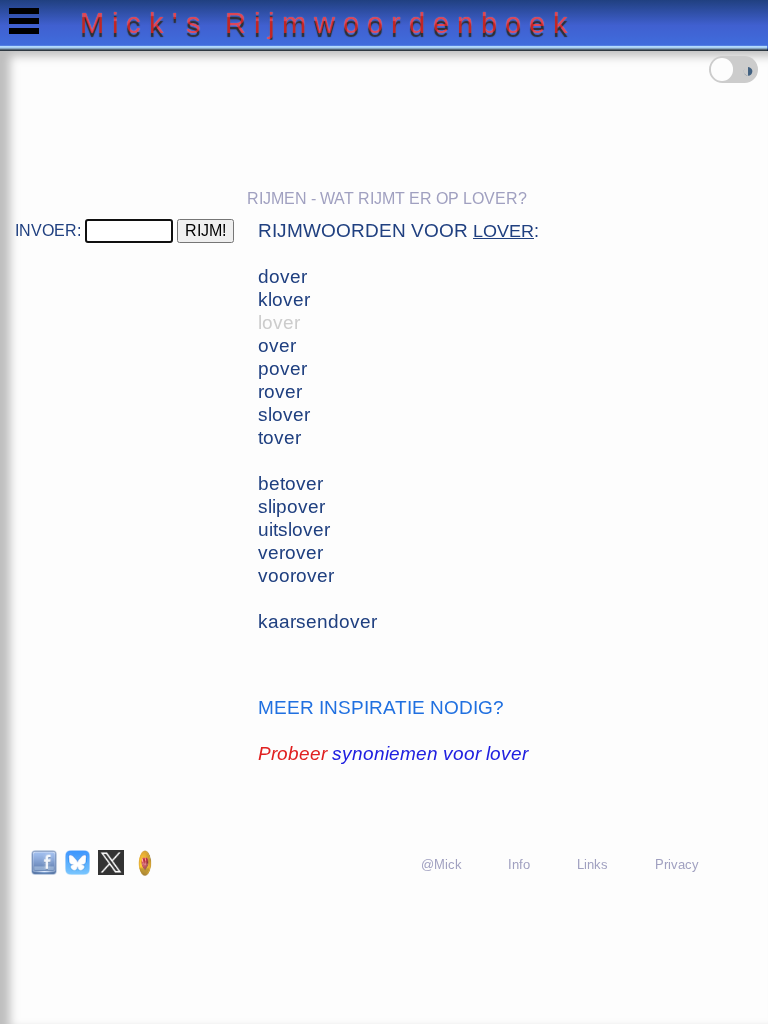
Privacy (677, 864)
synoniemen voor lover (430, 753)
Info (519, 864)
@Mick (441, 864)
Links (592, 864)
